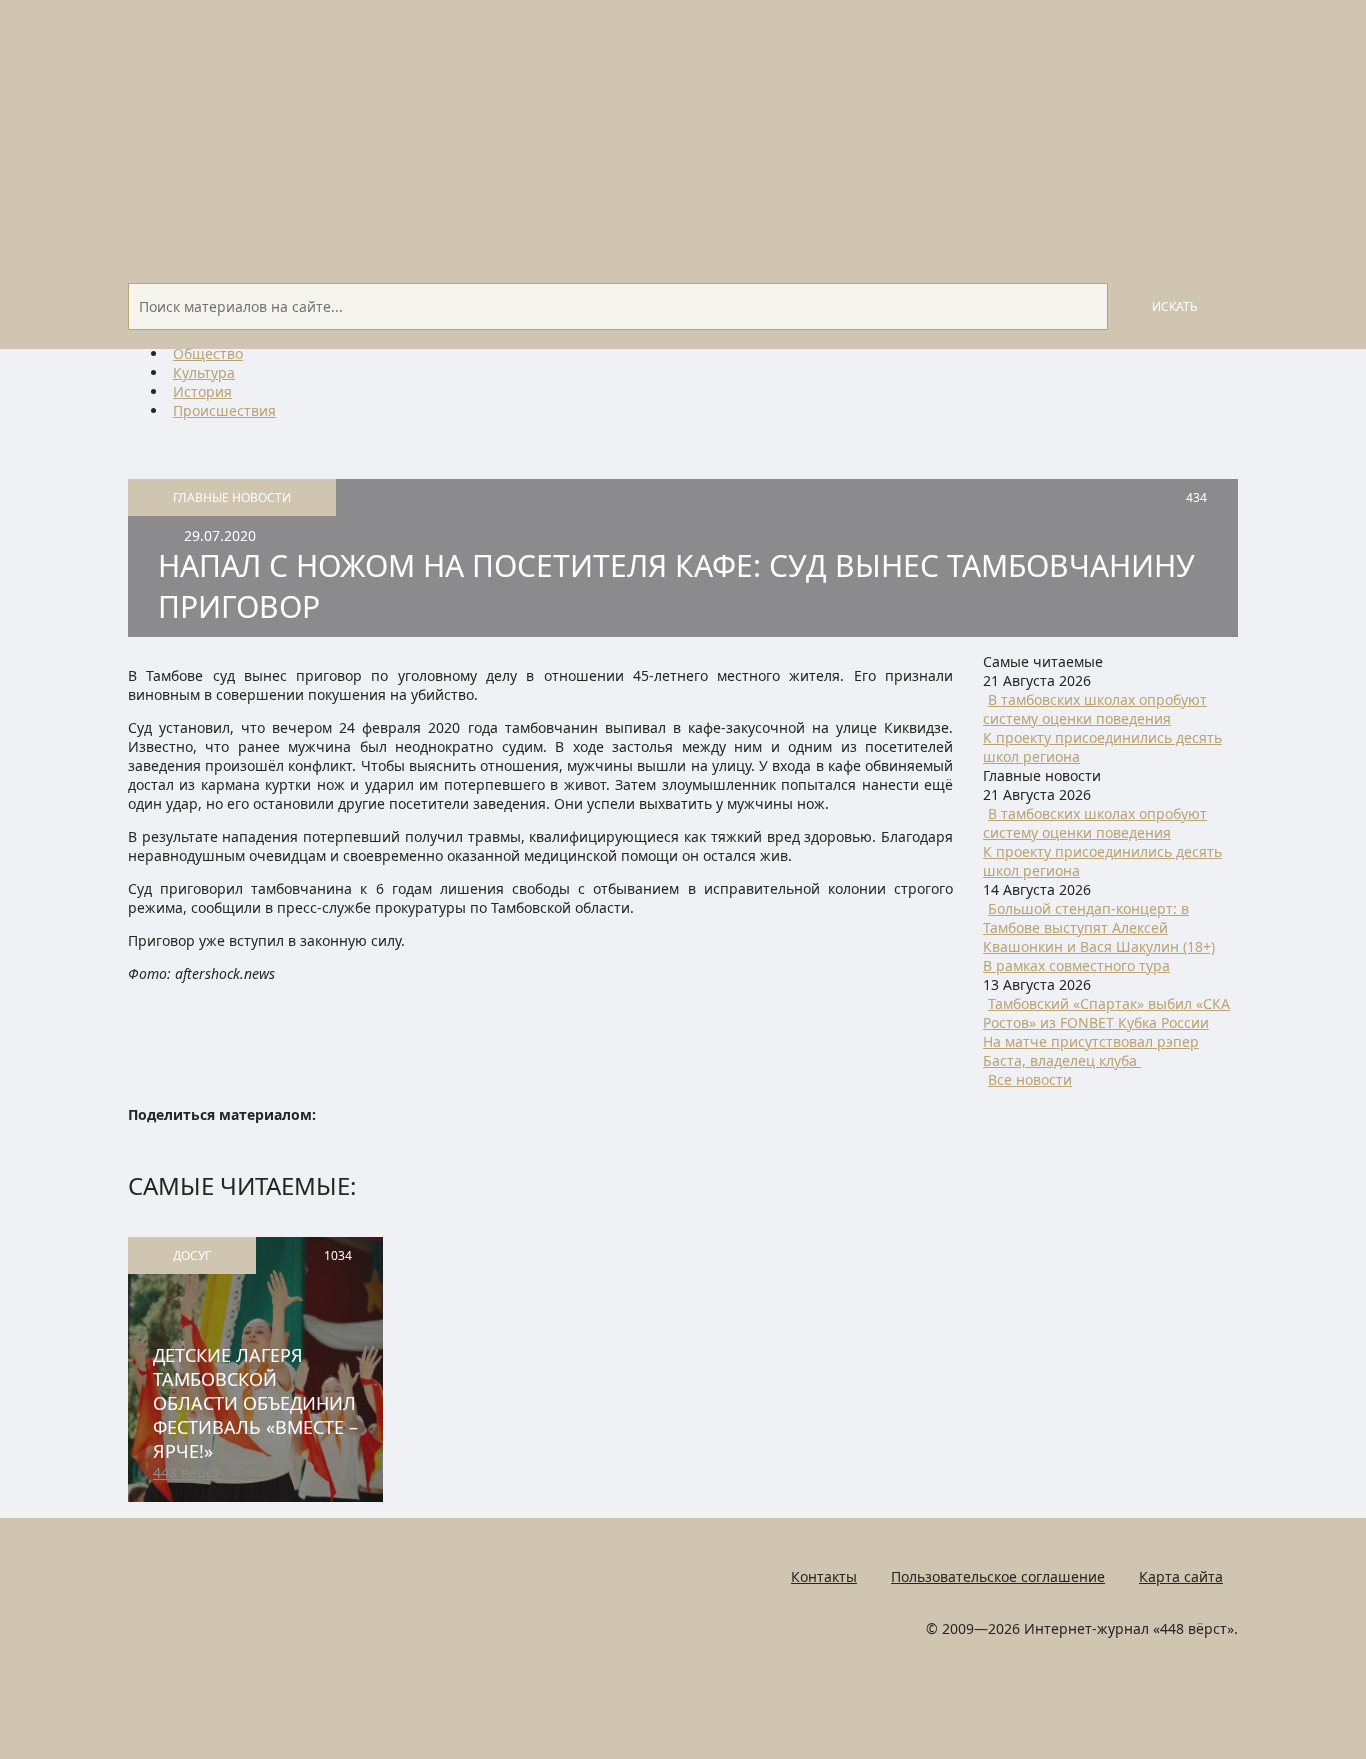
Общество (208, 353)
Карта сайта (1181, 1576)
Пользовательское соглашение (998, 1576)
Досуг (192, 1255)
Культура (204, 372)
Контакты (824, 1576)
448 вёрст (186, 1472)
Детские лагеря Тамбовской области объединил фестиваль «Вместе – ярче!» (255, 1403)
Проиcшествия (224, 410)
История (202, 391)
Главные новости (232, 497)
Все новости (1030, 1079)
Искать (1175, 306)
